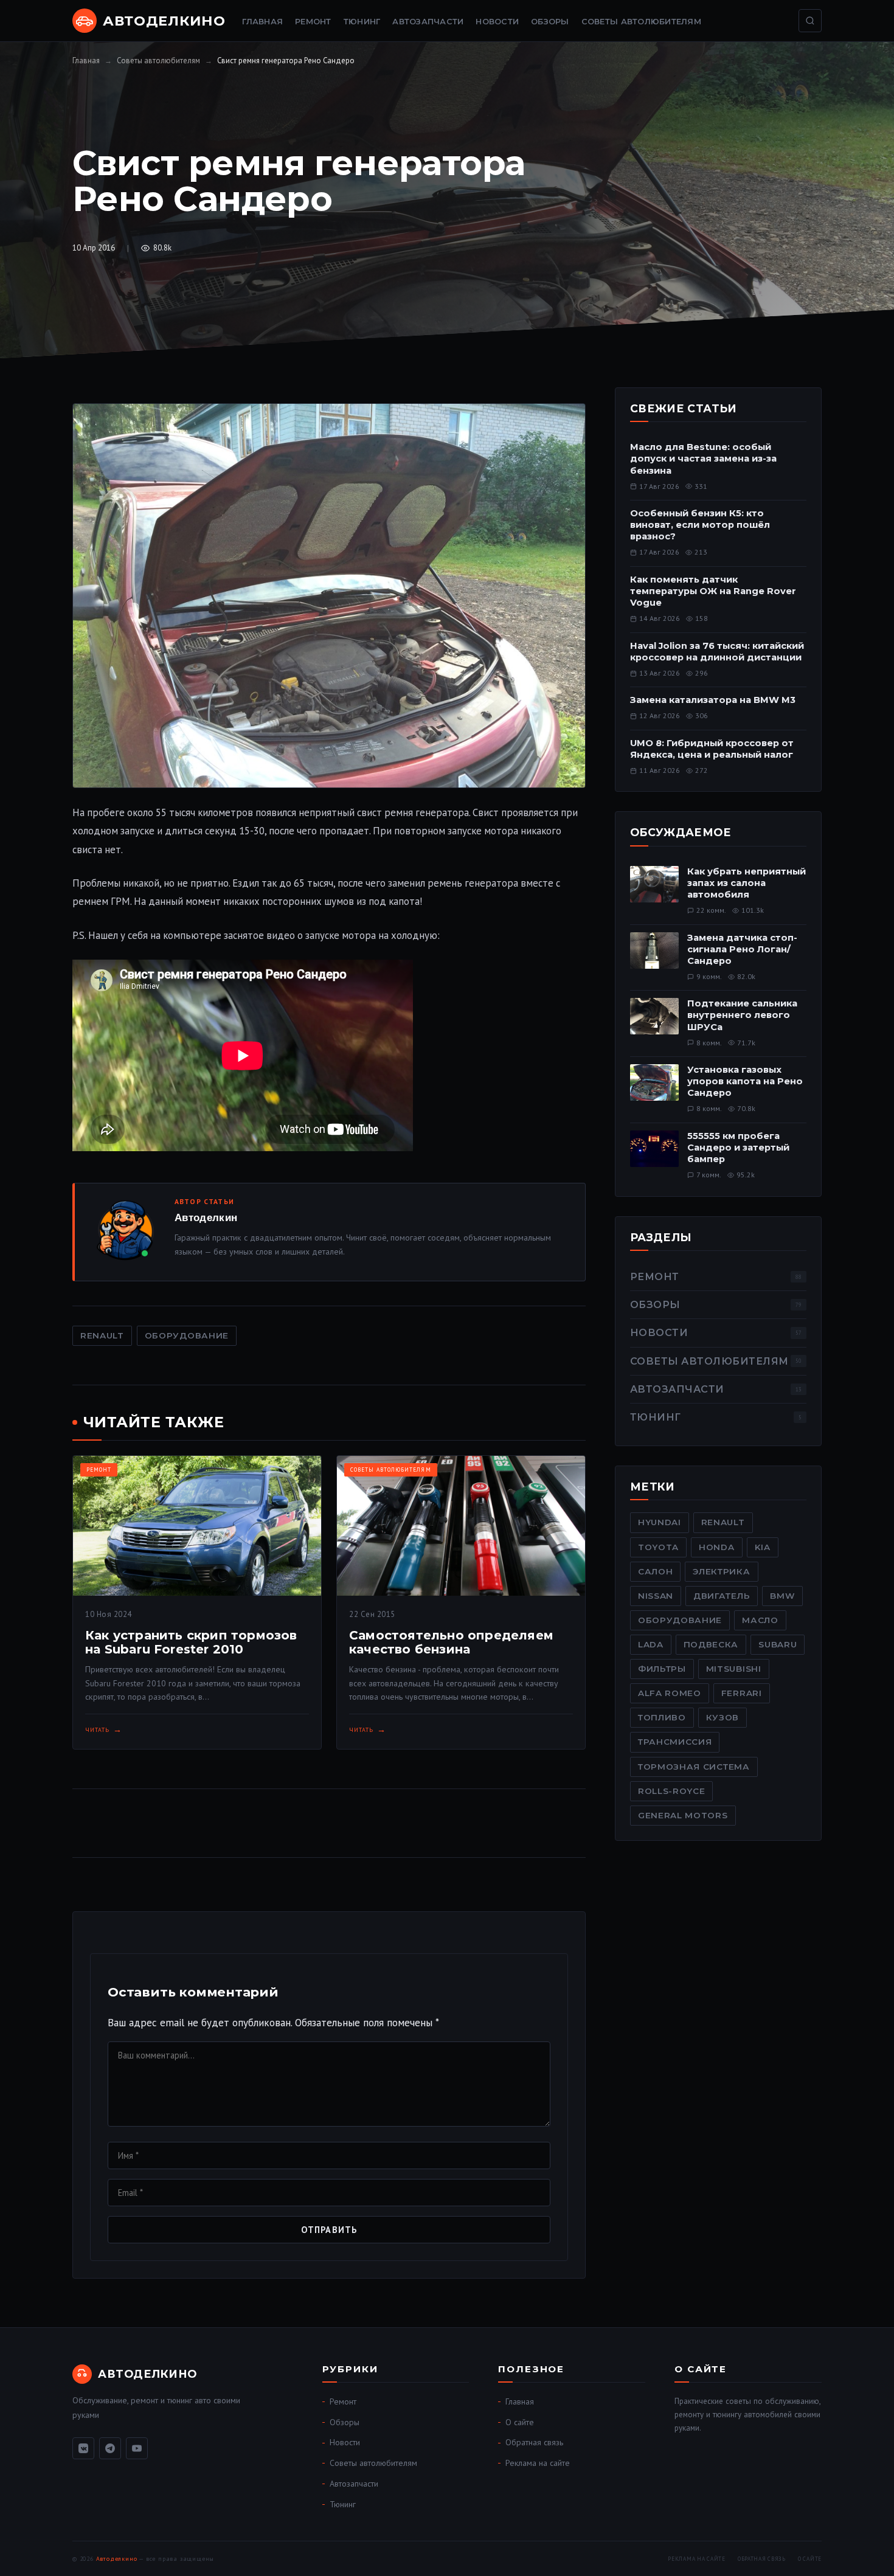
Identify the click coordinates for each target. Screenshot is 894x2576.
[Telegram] (110, 2448)
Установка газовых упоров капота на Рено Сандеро (745, 1081)
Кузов (722, 1717)
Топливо (662, 1717)
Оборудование (187, 1335)
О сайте (520, 2422)
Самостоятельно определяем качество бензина (451, 1642)
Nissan (656, 1596)
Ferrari (742, 1693)
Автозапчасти (428, 22)
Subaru (778, 1644)
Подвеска (711, 1644)
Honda (716, 1547)
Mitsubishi (734, 1669)
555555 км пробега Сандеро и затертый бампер (738, 1148)
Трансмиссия (675, 1742)
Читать (97, 1730)
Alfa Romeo (670, 1693)
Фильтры (662, 1669)
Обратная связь (534, 2442)
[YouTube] (137, 2448)
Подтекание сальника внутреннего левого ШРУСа (742, 1015)
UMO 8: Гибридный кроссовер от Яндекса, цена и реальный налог (712, 749)
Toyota (658, 1547)
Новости (497, 22)
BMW (782, 1596)
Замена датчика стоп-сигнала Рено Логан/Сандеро (742, 949)
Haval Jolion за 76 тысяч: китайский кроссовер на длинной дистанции (717, 652)
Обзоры (550, 22)
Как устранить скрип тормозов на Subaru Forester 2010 (191, 1642)
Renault (102, 1335)
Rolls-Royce (671, 1791)
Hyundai (660, 1522)
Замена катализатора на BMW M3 (713, 700)
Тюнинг (362, 22)
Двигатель (722, 1596)
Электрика (721, 1571)
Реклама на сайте (538, 2463)
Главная (262, 22)
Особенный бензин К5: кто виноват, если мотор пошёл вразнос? (700, 525)
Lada (651, 1644)
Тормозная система (694, 1767)
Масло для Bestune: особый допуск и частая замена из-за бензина (703, 459)
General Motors (683, 1815)
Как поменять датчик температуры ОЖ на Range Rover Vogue (713, 591)
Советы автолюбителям (641, 22)
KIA (763, 1547)
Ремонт (313, 22)
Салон (655, 1571)
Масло (760, 1620)
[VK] (83, 2448)
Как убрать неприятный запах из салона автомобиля (747, 883)
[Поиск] (810, 21)
